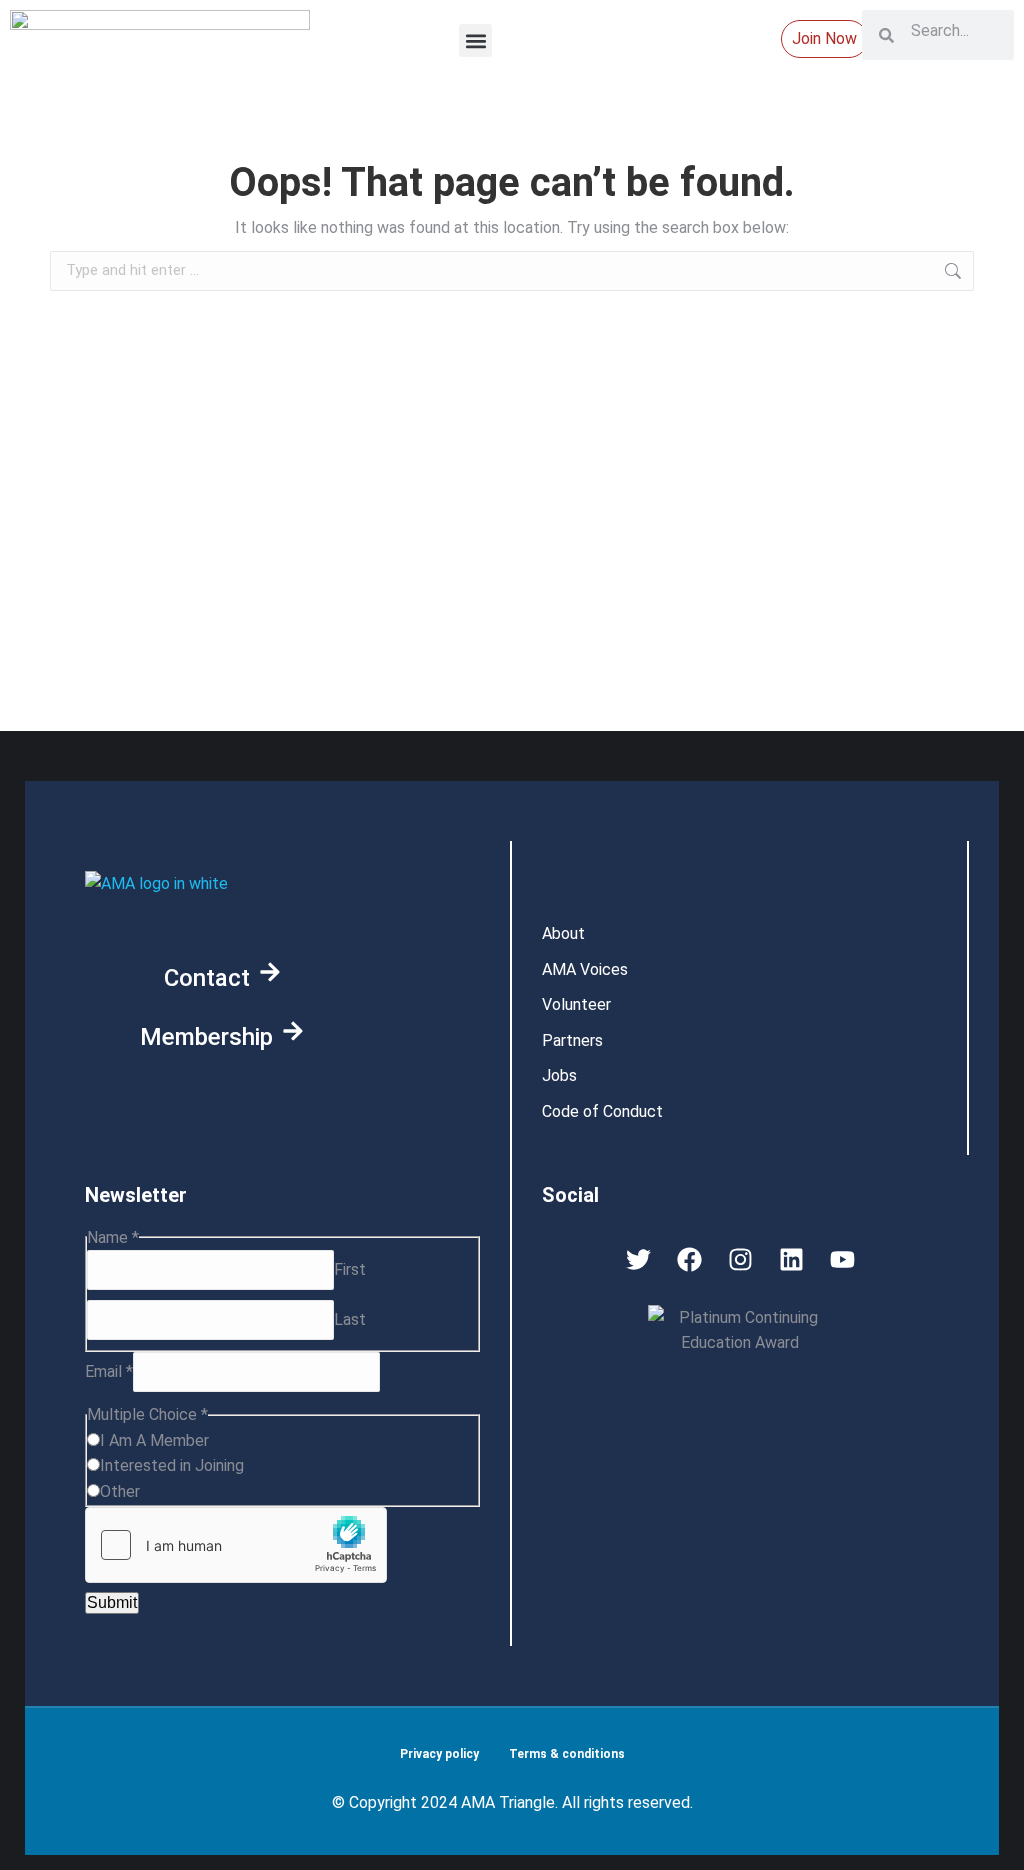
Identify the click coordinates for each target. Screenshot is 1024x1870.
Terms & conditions (567, 1754)
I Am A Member (154, 1440)
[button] (475, 40)
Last (350, 1319)
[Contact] (270, 972)
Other (120, 1491)
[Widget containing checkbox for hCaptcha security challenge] (236, 1545)
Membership (206, 1037)
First (350, 1269)
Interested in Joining (172, 1465)
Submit (112, 1602)
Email (109, 1371)
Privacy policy (439, 1754)
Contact (207, 978)
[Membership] (293, 1031)
